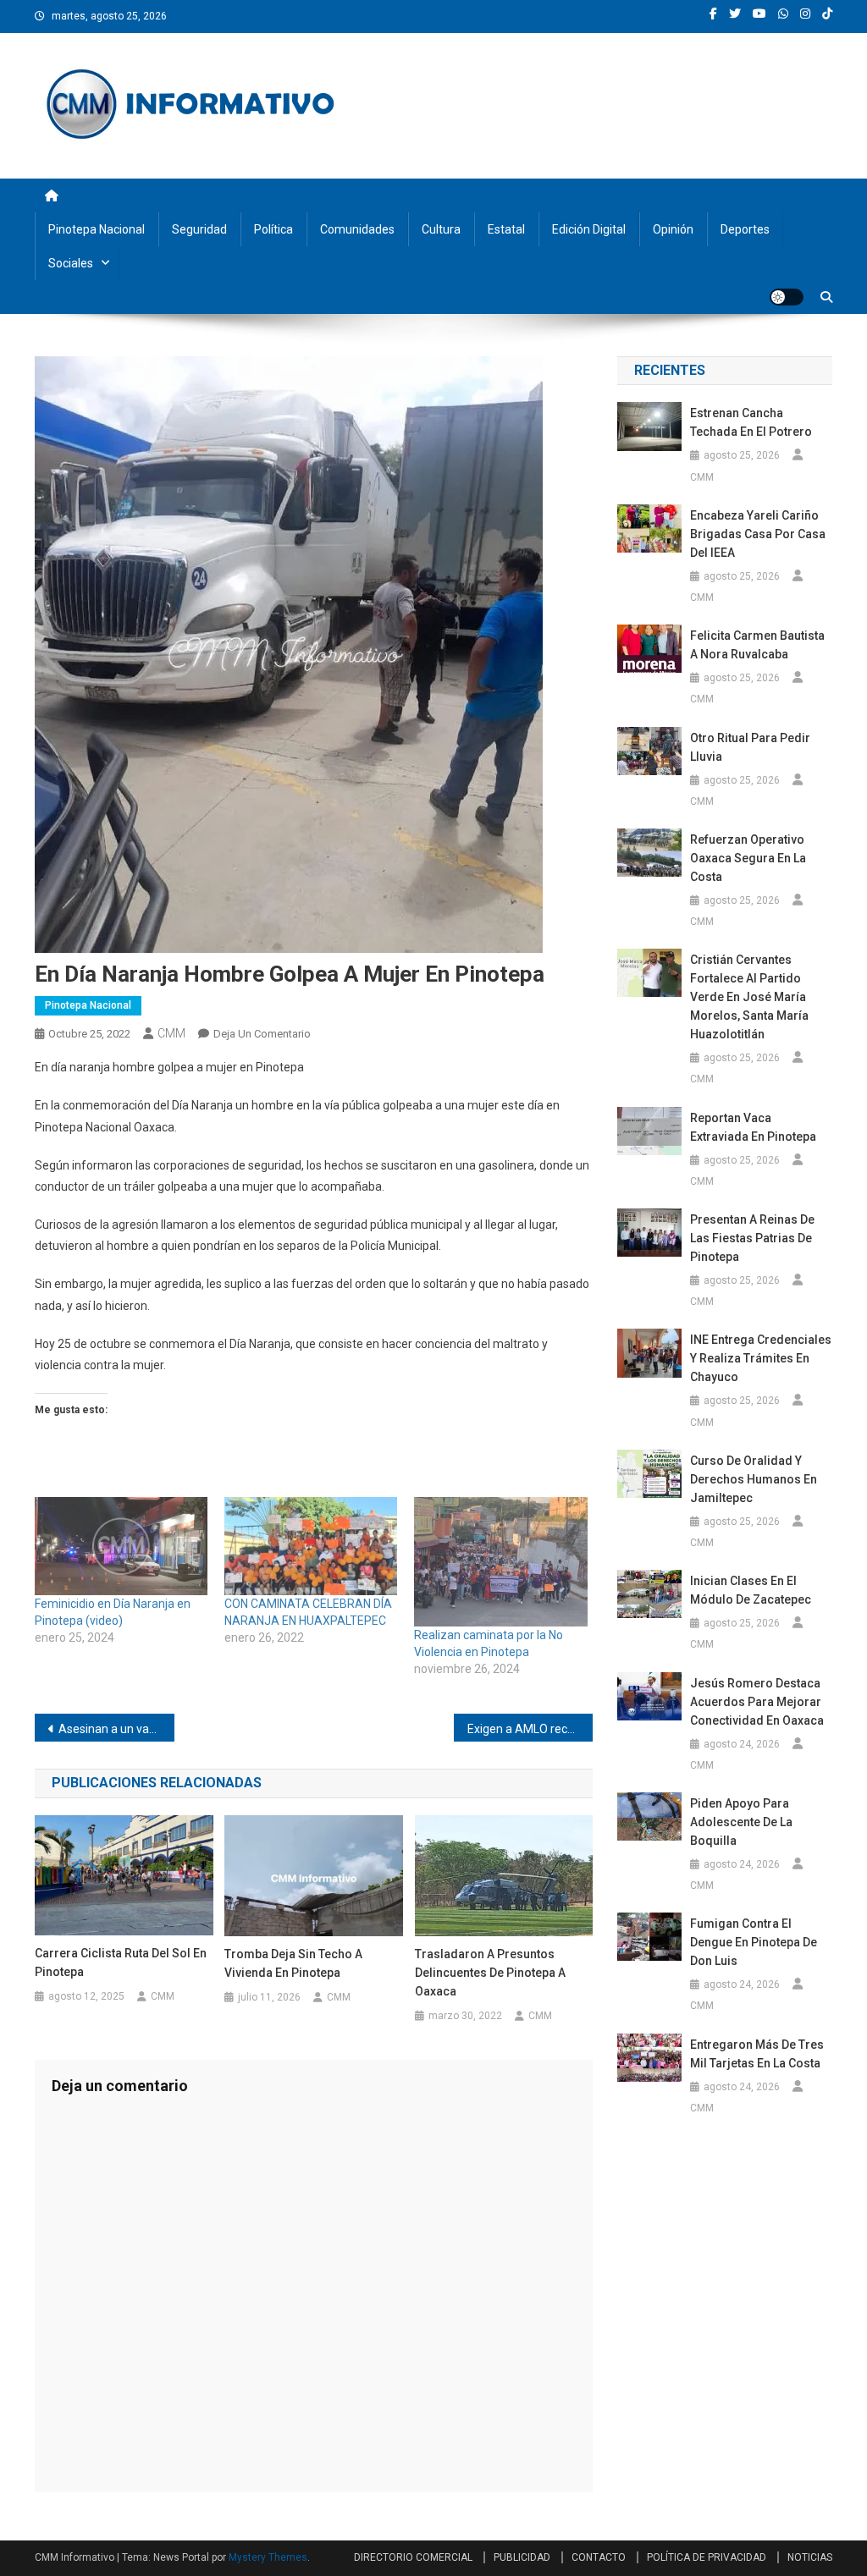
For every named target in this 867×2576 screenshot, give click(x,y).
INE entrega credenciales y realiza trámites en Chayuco (761, 1358)
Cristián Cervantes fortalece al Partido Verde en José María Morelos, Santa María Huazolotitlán (749, 997)
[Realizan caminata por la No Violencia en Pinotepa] (500, 1562)
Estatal (506, 229)
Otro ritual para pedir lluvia (750, 747)
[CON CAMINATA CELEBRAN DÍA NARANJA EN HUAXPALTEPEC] (311, 1547)
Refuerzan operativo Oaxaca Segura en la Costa (748, 858)
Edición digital (589, 229)
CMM (171, 1033)
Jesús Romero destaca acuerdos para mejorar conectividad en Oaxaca (757, 1702)
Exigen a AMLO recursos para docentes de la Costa (530, 1729)
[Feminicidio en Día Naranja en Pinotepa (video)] (121, 1547)
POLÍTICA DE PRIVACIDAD (707, 2557)
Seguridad (199, 229)
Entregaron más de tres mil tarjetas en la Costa (757, 2054)
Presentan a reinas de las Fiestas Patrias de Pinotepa (752, 1238)
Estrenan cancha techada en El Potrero (751, 422)
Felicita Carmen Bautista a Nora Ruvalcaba (757, 645)
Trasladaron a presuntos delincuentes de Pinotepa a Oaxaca (490, 1973)
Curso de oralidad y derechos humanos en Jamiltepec (754, 1479)
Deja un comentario (262, 1034)
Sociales (71, 263)
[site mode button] (787, 297)
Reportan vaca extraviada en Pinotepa (753, 1127)
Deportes (745, 229)
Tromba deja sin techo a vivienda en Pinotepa (293, 1963)
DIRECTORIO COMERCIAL (413, 2557)
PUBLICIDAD (522, 2557)
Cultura (441, 229)
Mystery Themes (268, 2557)
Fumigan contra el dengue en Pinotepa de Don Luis (754, 1942)
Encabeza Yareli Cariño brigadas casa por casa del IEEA (758, 534)
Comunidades (357, 229)
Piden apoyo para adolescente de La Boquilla (741, 1822)
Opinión (673, 229)
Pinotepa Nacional (97, 229)
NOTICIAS (810, 2557)
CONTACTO (599, 2557)
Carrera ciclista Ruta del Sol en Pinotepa (121, 1962)
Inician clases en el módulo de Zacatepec (751, 1590)
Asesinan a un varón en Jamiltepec (116, 1729)
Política (273, 229)
